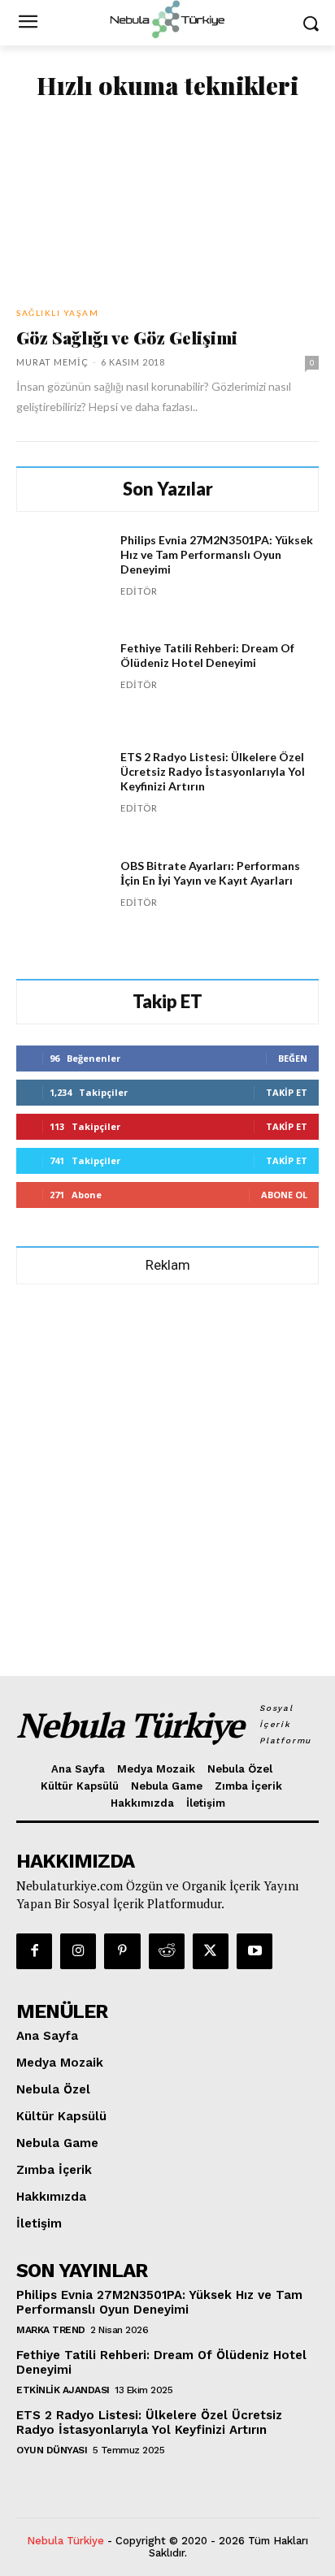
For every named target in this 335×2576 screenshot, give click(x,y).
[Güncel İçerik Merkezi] (167, 19)
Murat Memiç (52, 362)
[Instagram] (78, 1951)
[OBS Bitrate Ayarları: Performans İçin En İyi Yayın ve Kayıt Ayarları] (62, 904)
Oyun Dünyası (52, 2450)
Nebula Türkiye (65, 2541)
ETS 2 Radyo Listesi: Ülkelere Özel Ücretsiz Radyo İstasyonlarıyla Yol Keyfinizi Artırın (213, 771)
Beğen (293, 1058)
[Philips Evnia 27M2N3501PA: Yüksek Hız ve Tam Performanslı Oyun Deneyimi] (62, 578)
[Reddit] (167, 1951)
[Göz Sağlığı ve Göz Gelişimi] (167, 205)
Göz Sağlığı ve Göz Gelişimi (127, 337)
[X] (211, 1951)
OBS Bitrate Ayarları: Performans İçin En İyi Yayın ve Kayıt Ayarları (210, 873)
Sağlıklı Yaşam (57, 313)
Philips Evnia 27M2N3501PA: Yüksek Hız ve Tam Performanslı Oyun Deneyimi (217, 554)
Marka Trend (51, 2330)
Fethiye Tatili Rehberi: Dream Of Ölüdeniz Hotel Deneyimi (207, 655)
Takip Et (287, 1092)
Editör (139, 591)
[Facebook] (34, 1951)
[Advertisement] (167, 1473)
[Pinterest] (122, 1951)
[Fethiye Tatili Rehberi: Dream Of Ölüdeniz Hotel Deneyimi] (62, 686)
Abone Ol (284, 1195)
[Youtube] (255, 1951)
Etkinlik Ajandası (63, 2390)
